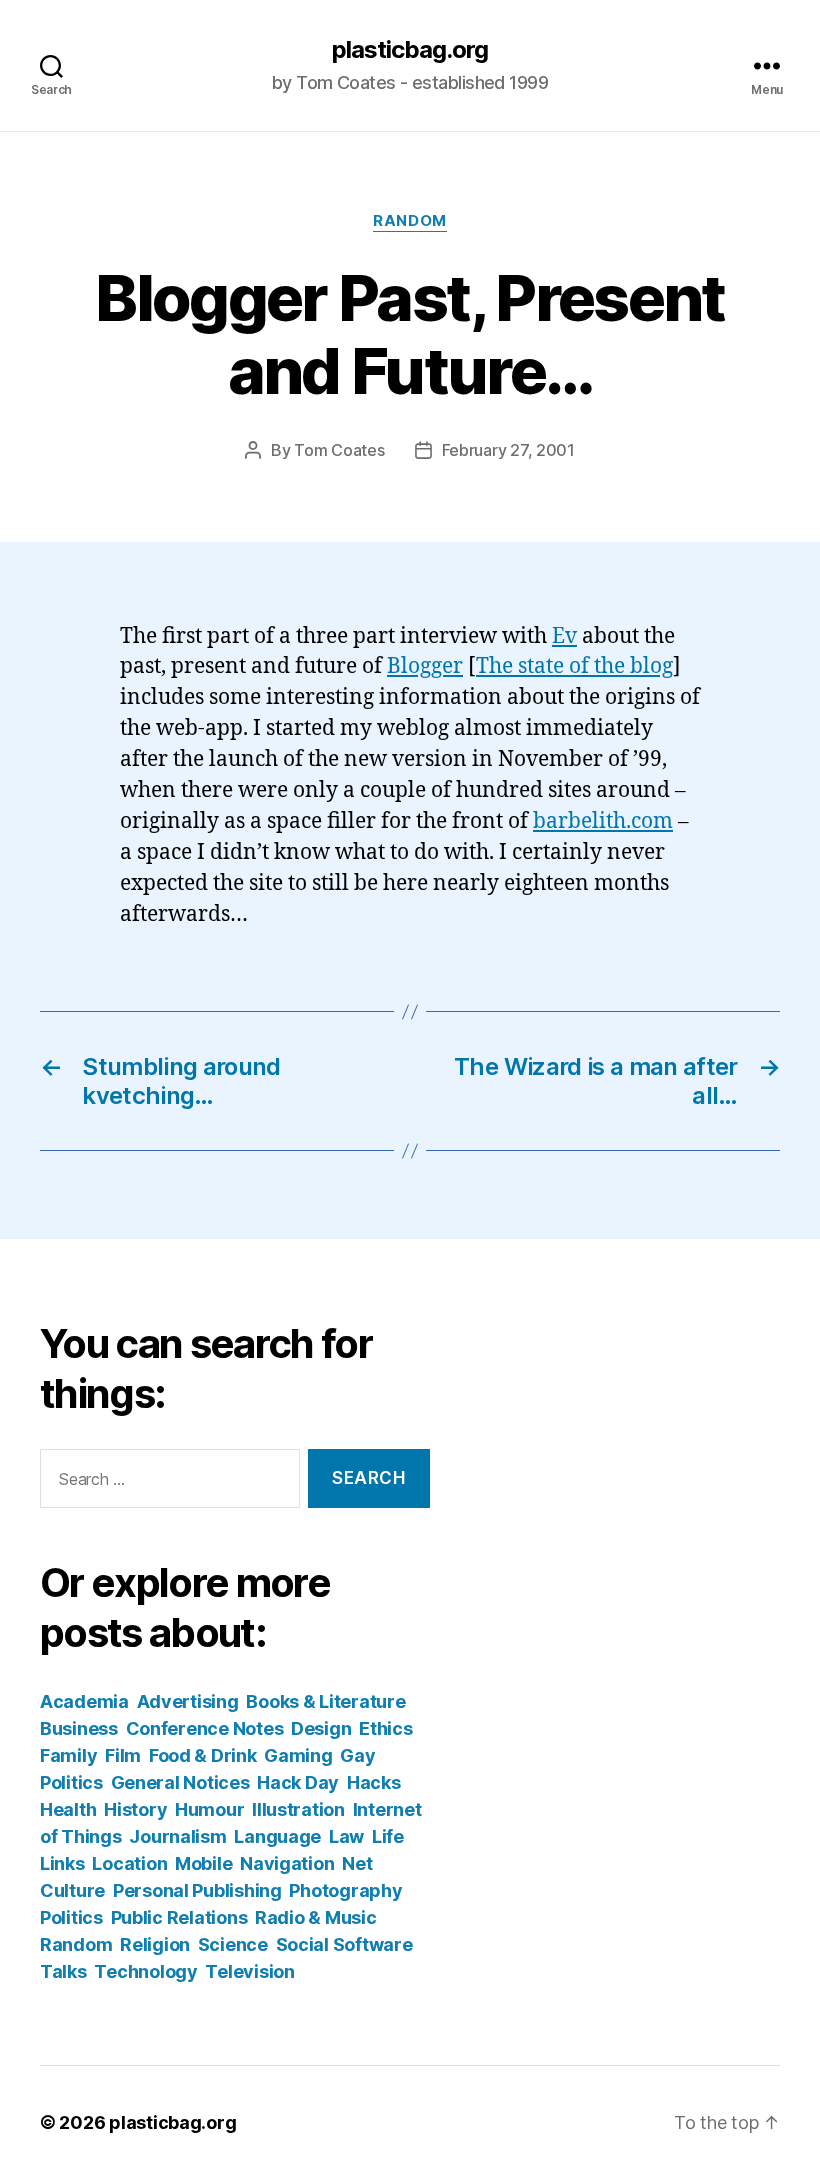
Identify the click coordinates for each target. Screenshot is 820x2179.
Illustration (298, 1809)
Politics (71, 1917)
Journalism (177, 1836)
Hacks (374, 1782)
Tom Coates (339, 450)
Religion (155, 1944)
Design (321, 1728)
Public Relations (179, 1917)
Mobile (203, 1863)
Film (123, 1755)
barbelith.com (603, 821)
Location (129, 1863)
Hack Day (298, 1782)
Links (62, 1863)
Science (233, 1944)
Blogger (425, 666)
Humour (209, 1809)
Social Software (344, 1944)
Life (388, 1836)
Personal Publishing (197, 1890)
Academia (84, 1701)
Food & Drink (203, 1755)
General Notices (180, 1782)
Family (68, 1755)
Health (68, 1809)
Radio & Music (316, 1917)
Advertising (188, 1701)
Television (249, 1971)
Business (79, 1728)
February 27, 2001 (508, 450)
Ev (564, 636)
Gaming (298, 1755)
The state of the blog (574, 666)
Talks (63, 1971)
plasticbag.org (410, 50)
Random (409, 221)
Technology (145, 1971)
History (135, 1809)
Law (346, 1836)
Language (277, 1836)
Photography (345, 1890)
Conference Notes (205, 1728)
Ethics (385, 1728)
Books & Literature (325, 1701)
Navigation (287, 1863)
